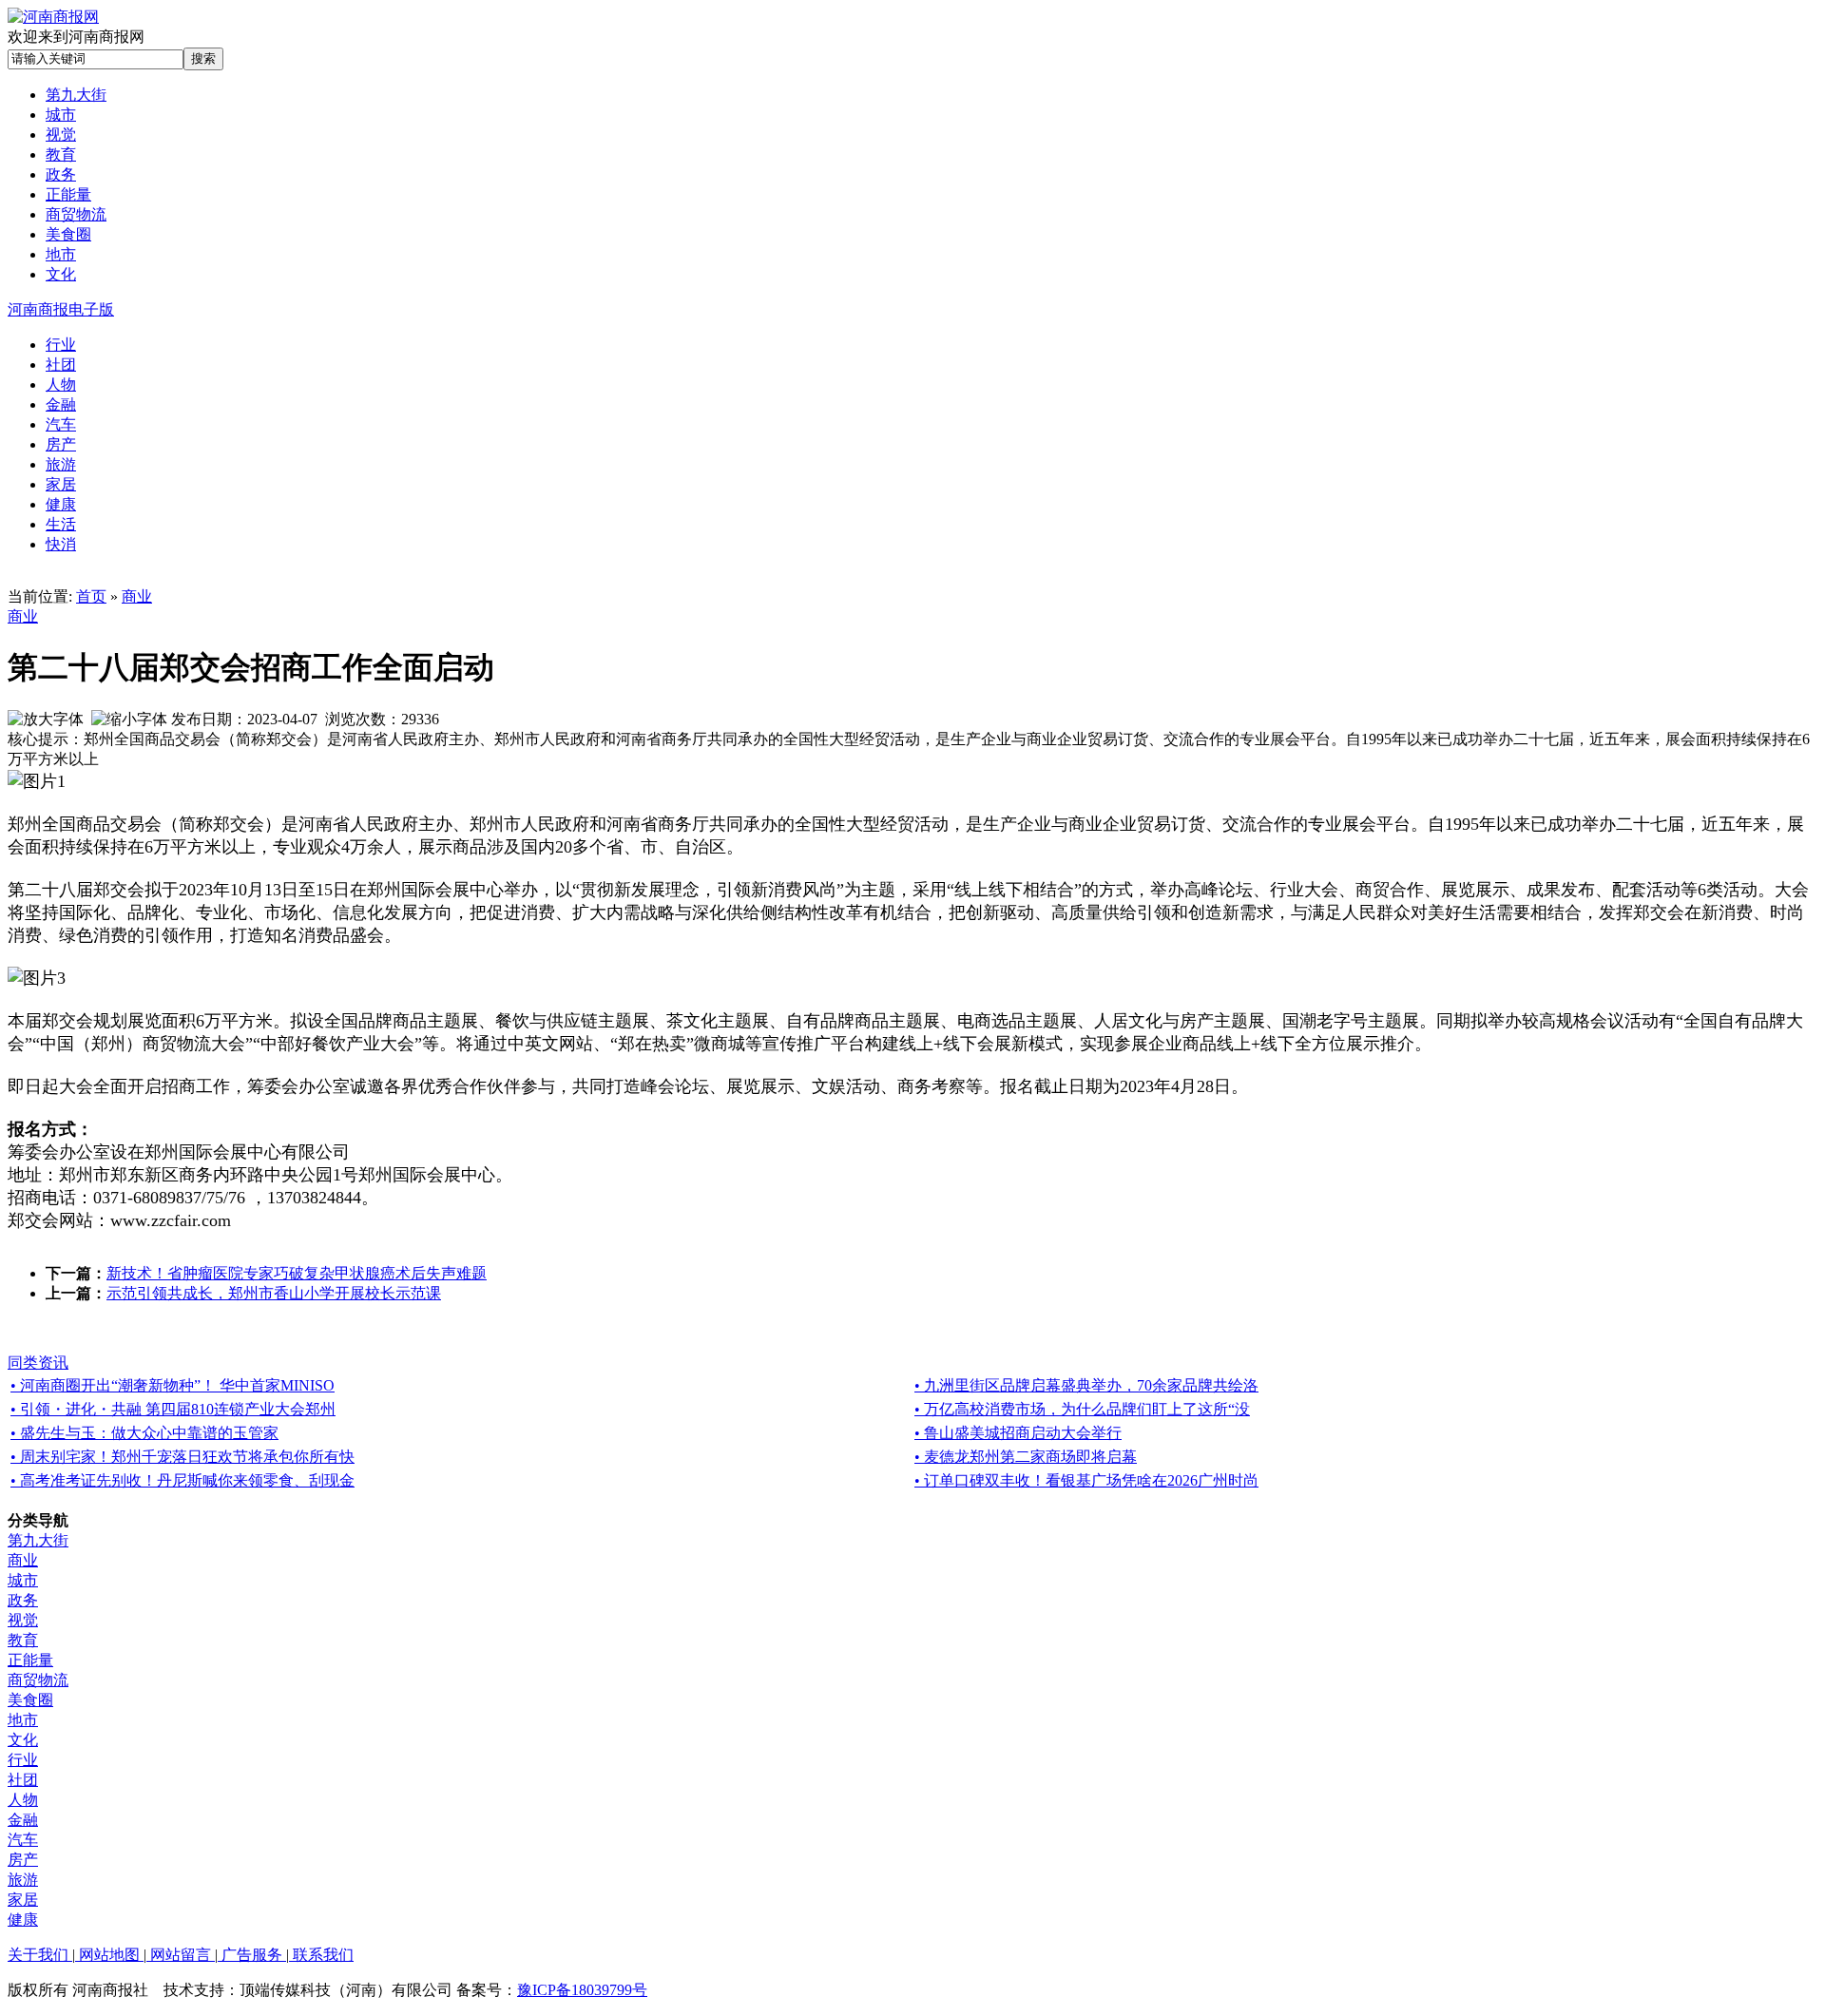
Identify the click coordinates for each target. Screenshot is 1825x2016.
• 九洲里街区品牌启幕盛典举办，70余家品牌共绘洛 (1086, 1385)
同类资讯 (38, 1363)
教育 (23, 1640)
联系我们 (321, 1955)
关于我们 (40, 1955)
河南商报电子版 (61, 309)
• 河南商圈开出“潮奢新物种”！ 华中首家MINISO (173, 1385)
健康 (23, 1920)
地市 (23, 1720)
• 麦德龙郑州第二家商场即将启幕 (1026, 1457)
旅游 (23, 1880)
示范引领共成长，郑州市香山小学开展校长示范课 (274, 1293)
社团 (23, 1780)
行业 (23, 1760)
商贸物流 (38, 1680)
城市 (23, 1580)
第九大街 (38, 1540)
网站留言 (181, 1955)
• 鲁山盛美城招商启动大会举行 (1018, 1433)
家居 (23, 1900)
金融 (23, 1820)
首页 (91, 596)
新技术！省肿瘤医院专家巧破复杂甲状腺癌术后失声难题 (297, 1273)
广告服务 (252, 1955)
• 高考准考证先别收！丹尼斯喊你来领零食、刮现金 (182, 1480)
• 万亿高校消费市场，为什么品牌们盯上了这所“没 (1082, 1409)
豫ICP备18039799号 (582, 1990)
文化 (23, 1740)
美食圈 (30, 1700)
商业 (137, 596)
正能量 (30, 1660)
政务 (23, 1600)
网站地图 (109, 1955)
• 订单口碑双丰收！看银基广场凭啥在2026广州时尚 (1086, 1480)
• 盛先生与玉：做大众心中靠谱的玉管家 (144, 1433)
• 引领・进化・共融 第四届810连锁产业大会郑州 (173, 1409)
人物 (23, 1800)
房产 (23, 1860)
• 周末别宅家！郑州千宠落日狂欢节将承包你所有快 (182, 1457)
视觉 (23, 1620)
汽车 (23, 1840)
